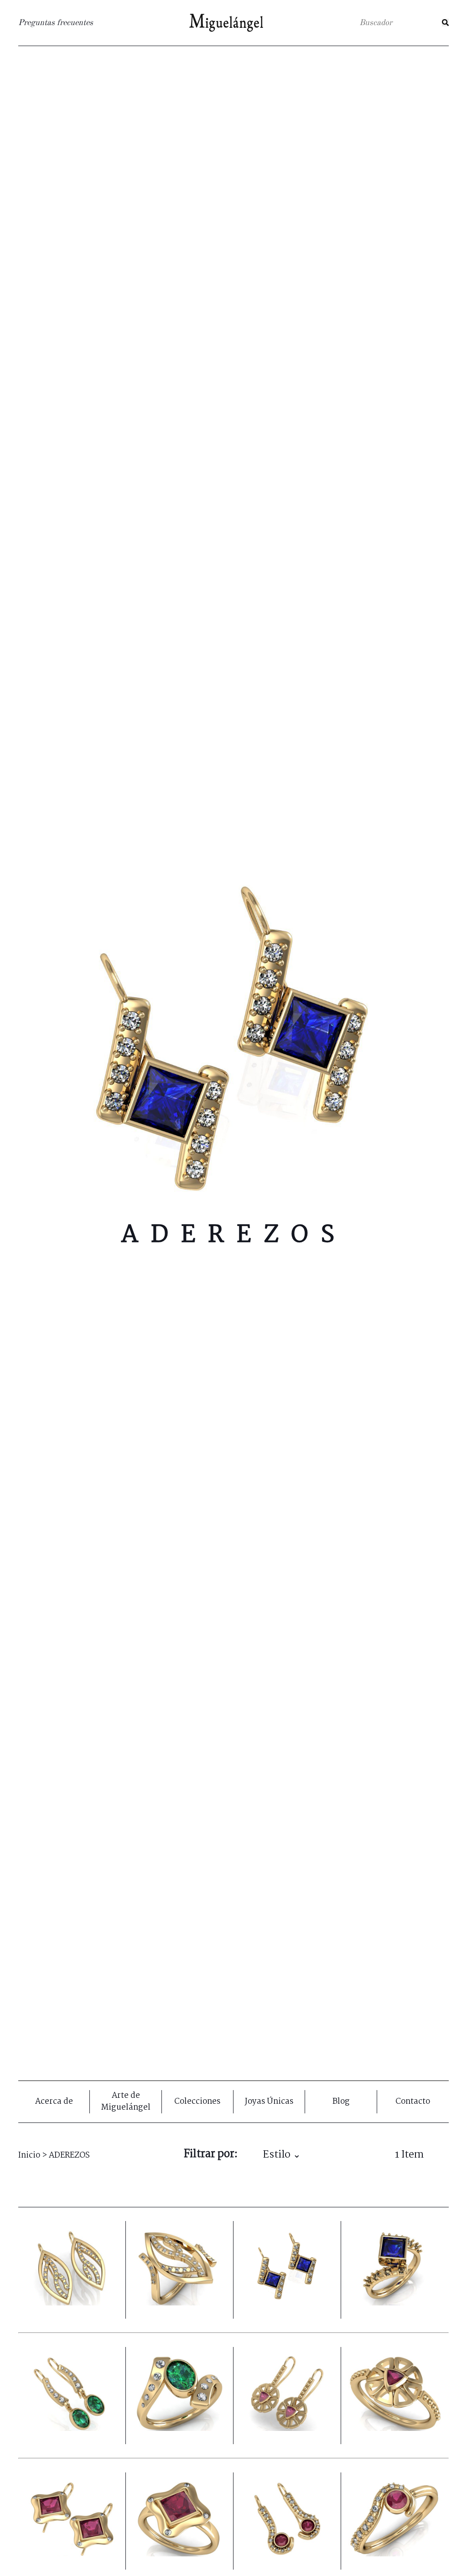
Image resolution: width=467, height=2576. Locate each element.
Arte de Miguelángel (126, 2102)
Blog (341, 2102)
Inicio (29, 2156)
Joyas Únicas (269, 2102)
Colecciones (197, 2102)
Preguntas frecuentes (56, 23)
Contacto (413, 2102)
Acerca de (54, 2102)
